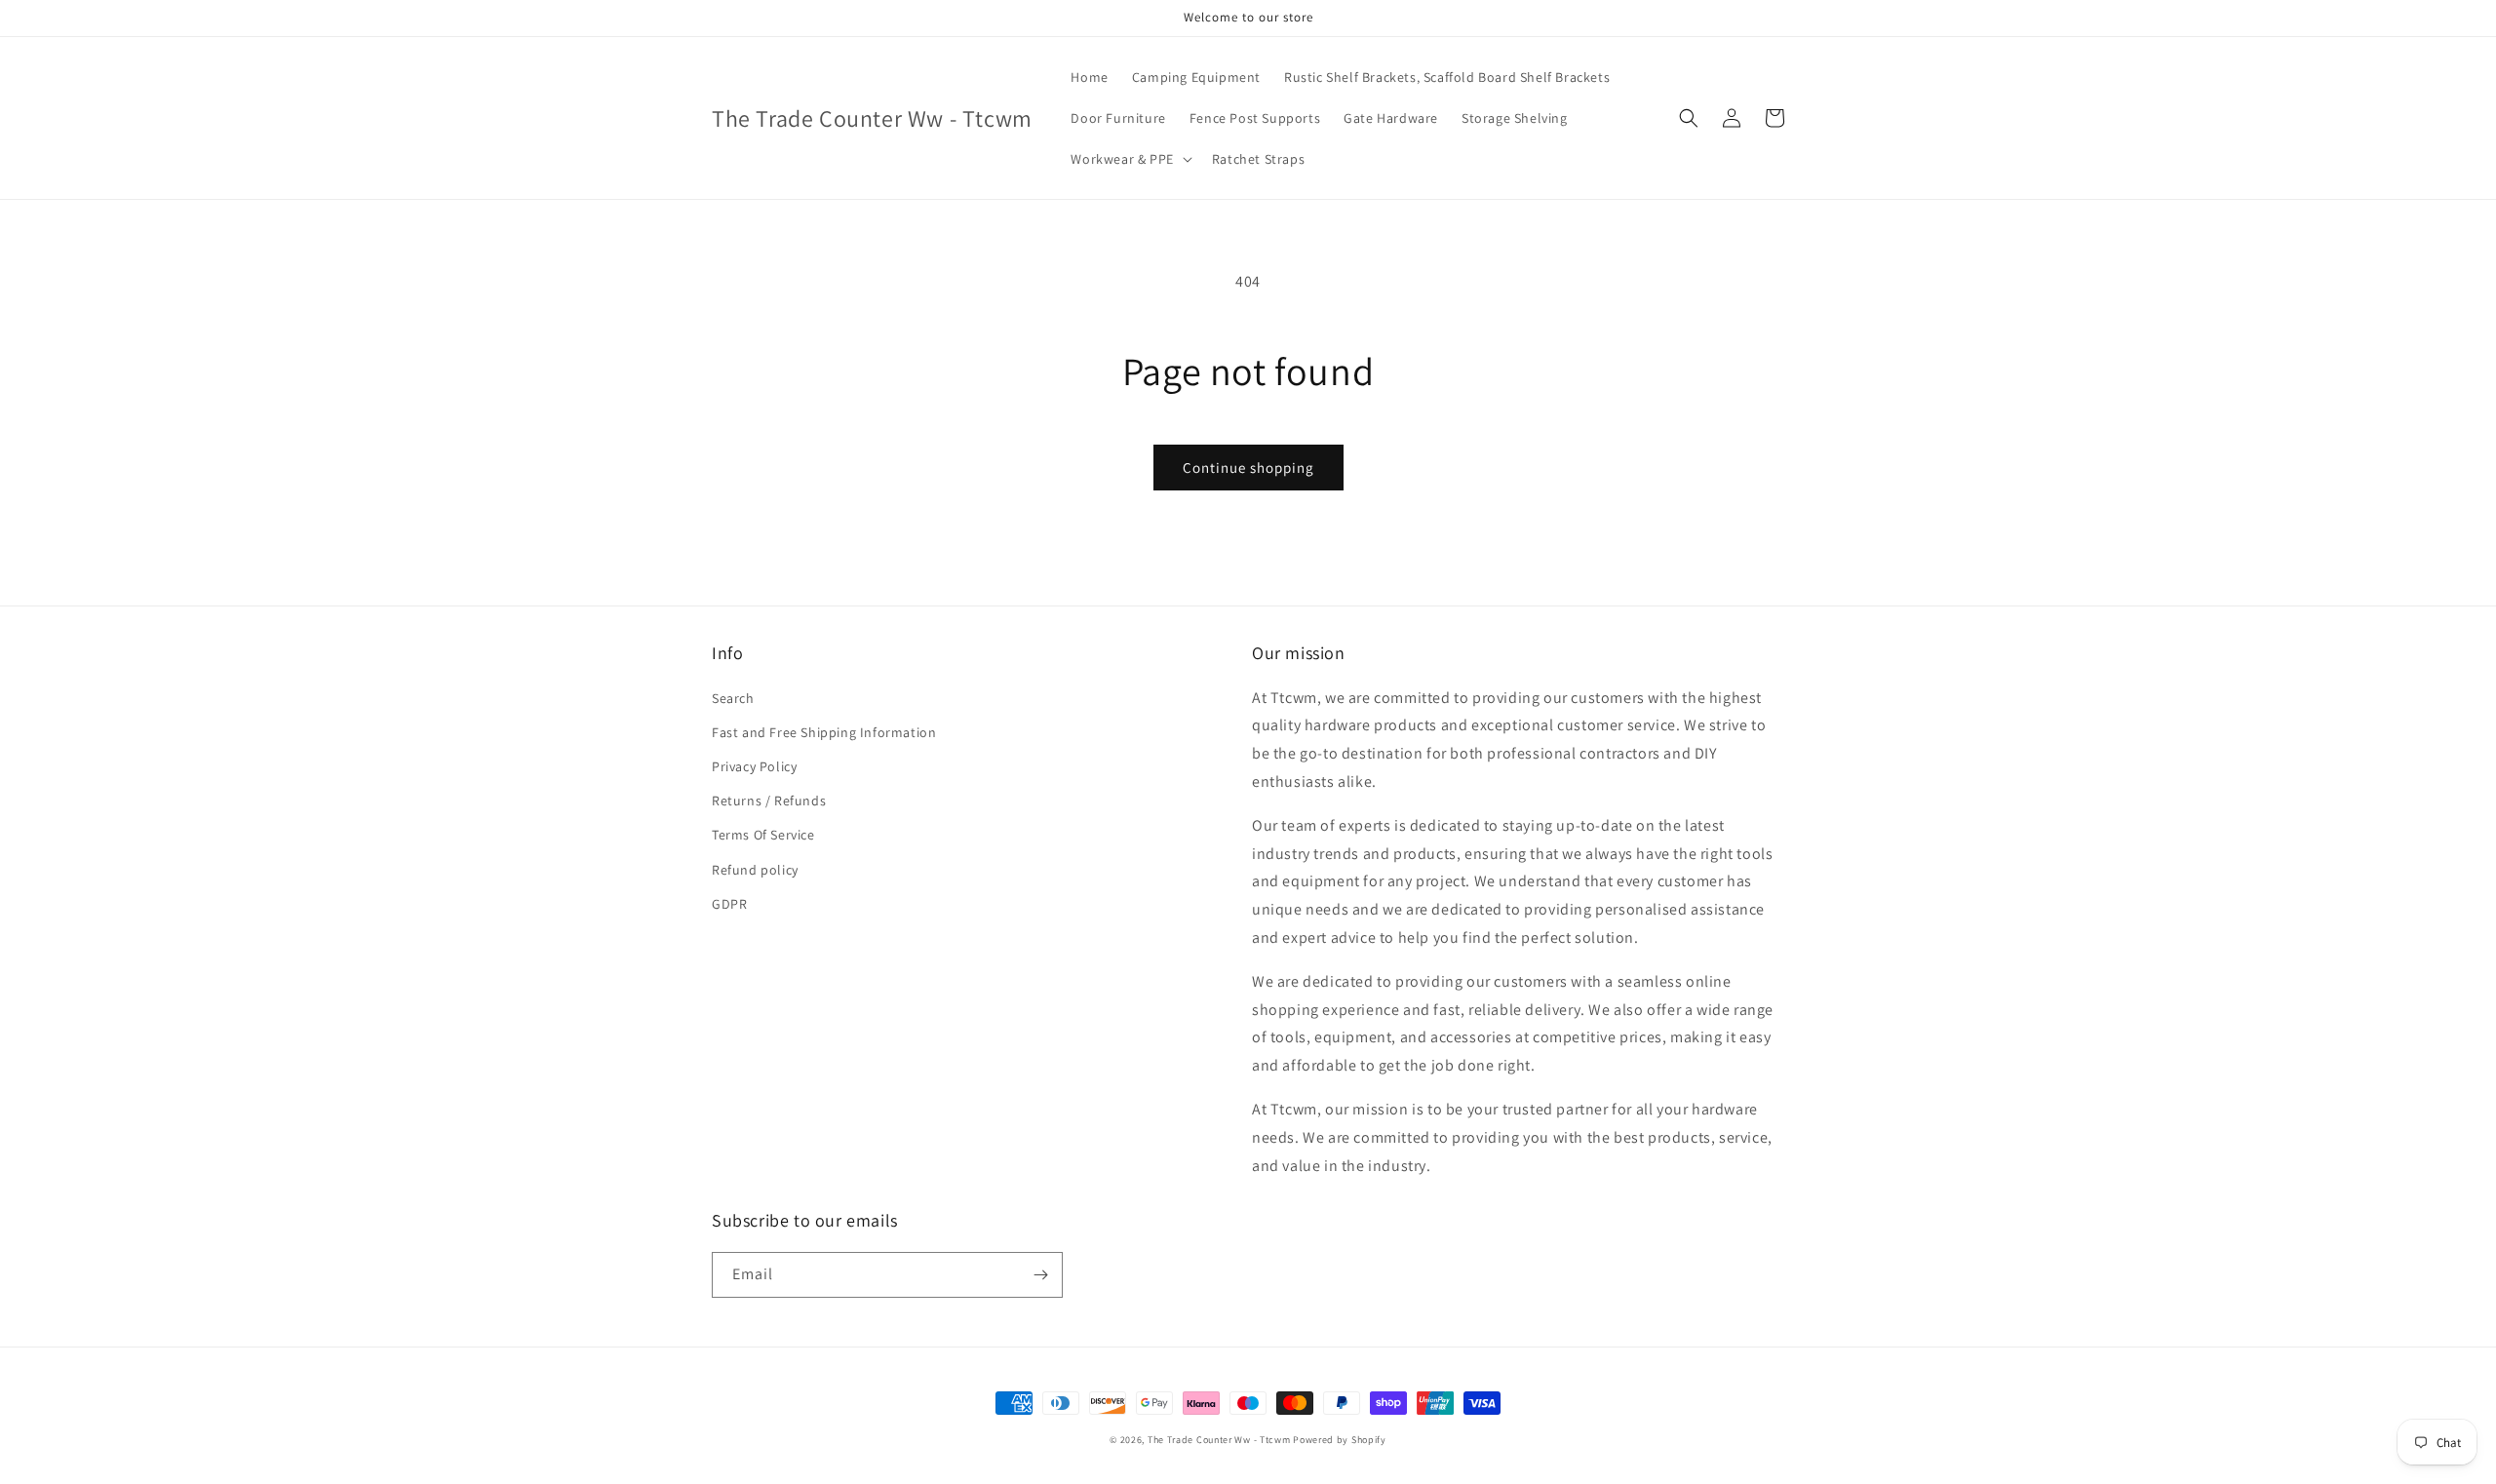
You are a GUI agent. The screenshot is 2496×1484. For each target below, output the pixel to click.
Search (733, 698)
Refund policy (755, 870)
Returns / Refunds (769, 801)
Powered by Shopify (1340, 1440)
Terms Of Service (763, 835)
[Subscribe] (1040, 1275)
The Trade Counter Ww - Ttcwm (1219, 1440)
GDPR (729, 904)
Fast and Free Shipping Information (824, 732)
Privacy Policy (754, 766)
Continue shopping (1248, 468)
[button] (1129, 159)
